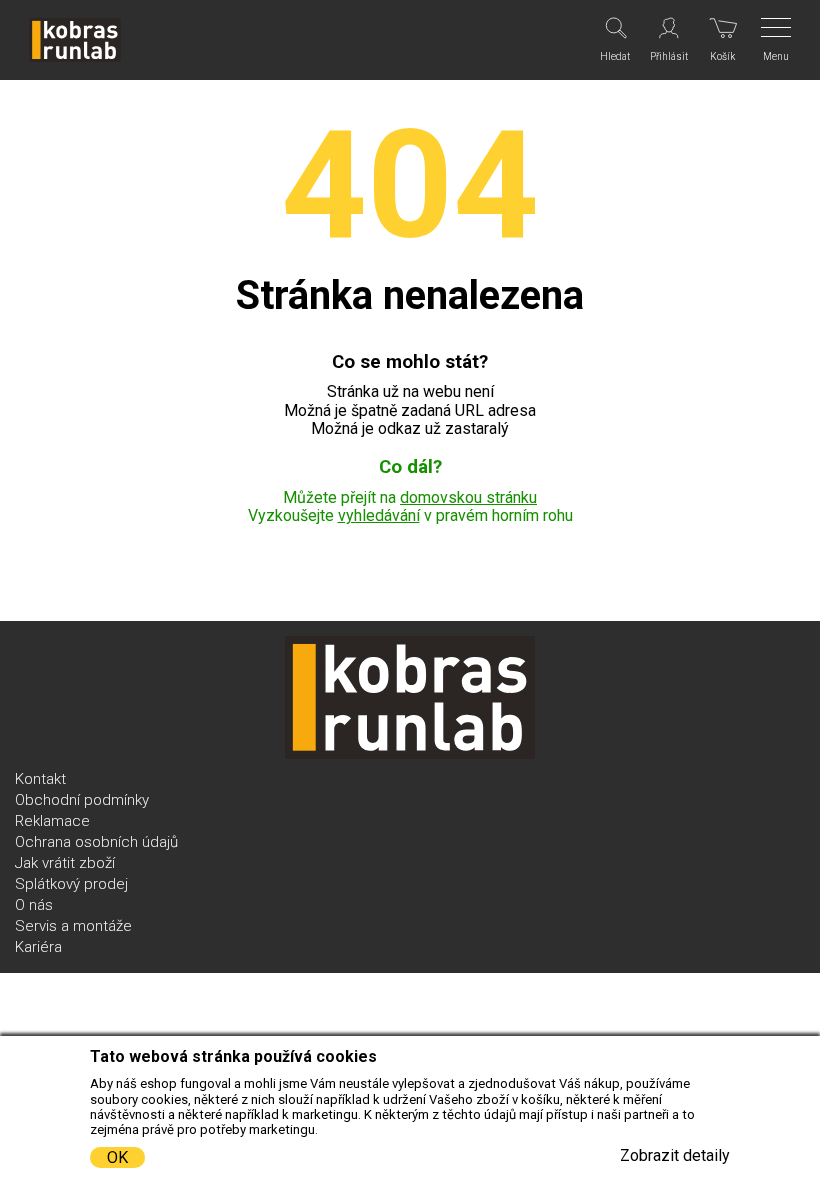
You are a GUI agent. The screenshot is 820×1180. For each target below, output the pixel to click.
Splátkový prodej (71, 884)
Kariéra (38, 947)
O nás (34, 905)
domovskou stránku (468, 497)
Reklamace (52, 821)
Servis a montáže (73, 926)
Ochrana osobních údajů (96, 842)
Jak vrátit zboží (65, 863)
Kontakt (40, 779)
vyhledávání (379, 515)
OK (117, 1157)
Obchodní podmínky (82, 800)
